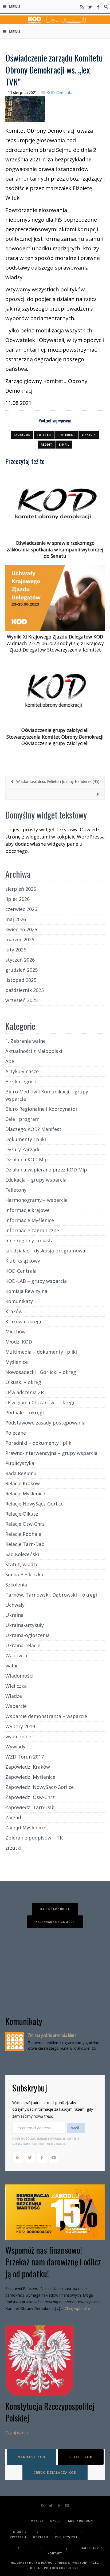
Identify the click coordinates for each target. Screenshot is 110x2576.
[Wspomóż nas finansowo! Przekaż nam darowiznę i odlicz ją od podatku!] (55, 2212)
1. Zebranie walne (25, 1041)
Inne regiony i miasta (30, 1240)
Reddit (47, 445)
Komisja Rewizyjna (26, 1291)
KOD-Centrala (59, 92)
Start (18, 2532)
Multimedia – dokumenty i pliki (41, 1352)
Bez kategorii (21, 1081)
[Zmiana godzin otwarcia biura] (15, 2042)
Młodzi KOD (19, 1342)
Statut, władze (22, 1564)
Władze (14, 1696)
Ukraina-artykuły (25, 1625)
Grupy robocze (81, 2521)
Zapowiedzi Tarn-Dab (30, 1807)
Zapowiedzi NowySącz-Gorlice (40, 1787)
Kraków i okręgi (23, 1321)
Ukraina (14, 1615)
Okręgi (56, 2521)
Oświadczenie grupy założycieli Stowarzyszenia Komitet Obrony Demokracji (55, 733)
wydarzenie (18, 1736)
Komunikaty (19, 1301)
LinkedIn (89, 435)
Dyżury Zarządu (23, 1149)
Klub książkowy (23, 1261)
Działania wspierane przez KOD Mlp (46, 1170)
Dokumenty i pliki (26, 1139)
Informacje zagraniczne (32, 1230)
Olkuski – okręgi (24, 1382)
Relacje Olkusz (22, 1514)
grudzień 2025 (21, 970)
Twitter (44, 435)
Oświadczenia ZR (25, 1392)
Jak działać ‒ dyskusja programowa (45, 1251)
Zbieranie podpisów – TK (34, 1838)
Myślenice (17, 1362)
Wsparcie (16, 1706)
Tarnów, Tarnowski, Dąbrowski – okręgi (51, 1595)
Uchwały (15, 1605)
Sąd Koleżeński (22, 1554)
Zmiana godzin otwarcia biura (52, 2035)
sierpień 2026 (21, 889)
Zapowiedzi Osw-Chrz (30, 1797)
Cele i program (22, 1119)
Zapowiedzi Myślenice (30, 1777)
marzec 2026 (20, 939)
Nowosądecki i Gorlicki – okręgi (41, 1372)
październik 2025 (25, 990)
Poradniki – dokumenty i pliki (39, 1443)
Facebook (22, 435)
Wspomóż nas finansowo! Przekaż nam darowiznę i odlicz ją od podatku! (53, 2262)
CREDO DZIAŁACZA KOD (55, 2472)
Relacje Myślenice (25, 1493)
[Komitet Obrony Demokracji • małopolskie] (55, 19)
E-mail (64, 445)
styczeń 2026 (20, 960)
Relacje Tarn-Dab (25, 1544)
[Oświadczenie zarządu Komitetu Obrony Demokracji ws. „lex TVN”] (25, 108)
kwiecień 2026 (21, 929)
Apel (10, 1061)
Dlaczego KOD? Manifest (33, 1129)
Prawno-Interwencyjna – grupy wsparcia (51, 1453)
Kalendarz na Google (55, 1922)
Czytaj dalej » (17, 2433)
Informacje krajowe (27, 1210)
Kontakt (55, 2553)
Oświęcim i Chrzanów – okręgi (40, 1402)
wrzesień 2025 (21, 1000)
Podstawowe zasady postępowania (45, 1423)
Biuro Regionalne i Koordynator (42, 1109)
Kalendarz (90, 2548)
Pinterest (66, 435)
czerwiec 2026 (21, 909)
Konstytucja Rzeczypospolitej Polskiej (50, 2412)
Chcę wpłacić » (77, 2308)
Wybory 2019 (20, 1726)
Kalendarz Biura (55, 1909)
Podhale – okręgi (25, 1413)
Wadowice (17, 1655)
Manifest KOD (32, 2457)
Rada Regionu (21, 1473)
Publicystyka (20, 1463)
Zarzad (13, 1817)
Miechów (15, 1332)
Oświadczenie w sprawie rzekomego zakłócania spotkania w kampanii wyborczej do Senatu (55, 549)
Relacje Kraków (23, 1483)
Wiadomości (19, 1676)
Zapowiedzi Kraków (28, 1767)
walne (12, 1666)
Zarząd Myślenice (25, 1828)
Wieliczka (16, 1686)
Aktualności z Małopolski (34, 1051)
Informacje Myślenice (30, 1220)
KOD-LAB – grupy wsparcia (36, 1281)
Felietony (16, 1190)
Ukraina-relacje (23, 1645)
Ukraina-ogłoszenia (27, 1635)
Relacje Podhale (23, 1534)
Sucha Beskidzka (24, 1574)
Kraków (14, 1311)
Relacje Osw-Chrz (25, 1524)
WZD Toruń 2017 (25, 1757)
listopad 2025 (21, 980)
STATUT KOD (81, 2457)
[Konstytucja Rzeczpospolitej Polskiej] (55, 2361)
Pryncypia (18, 2537)
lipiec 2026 (17, 899)
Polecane (16, 1433)
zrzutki (13, 1848)
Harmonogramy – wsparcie (36, 1200)
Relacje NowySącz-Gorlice (34, 1504)
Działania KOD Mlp (27, 1159)
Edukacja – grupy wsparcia (36, 1180)
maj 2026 (16, 919)
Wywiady (15, 1747)
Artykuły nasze (22, 1071)
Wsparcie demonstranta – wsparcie (46, 1716)
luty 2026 (16, 950)
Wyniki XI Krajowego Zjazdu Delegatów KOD (55, 637)
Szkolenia (16, 1585)
